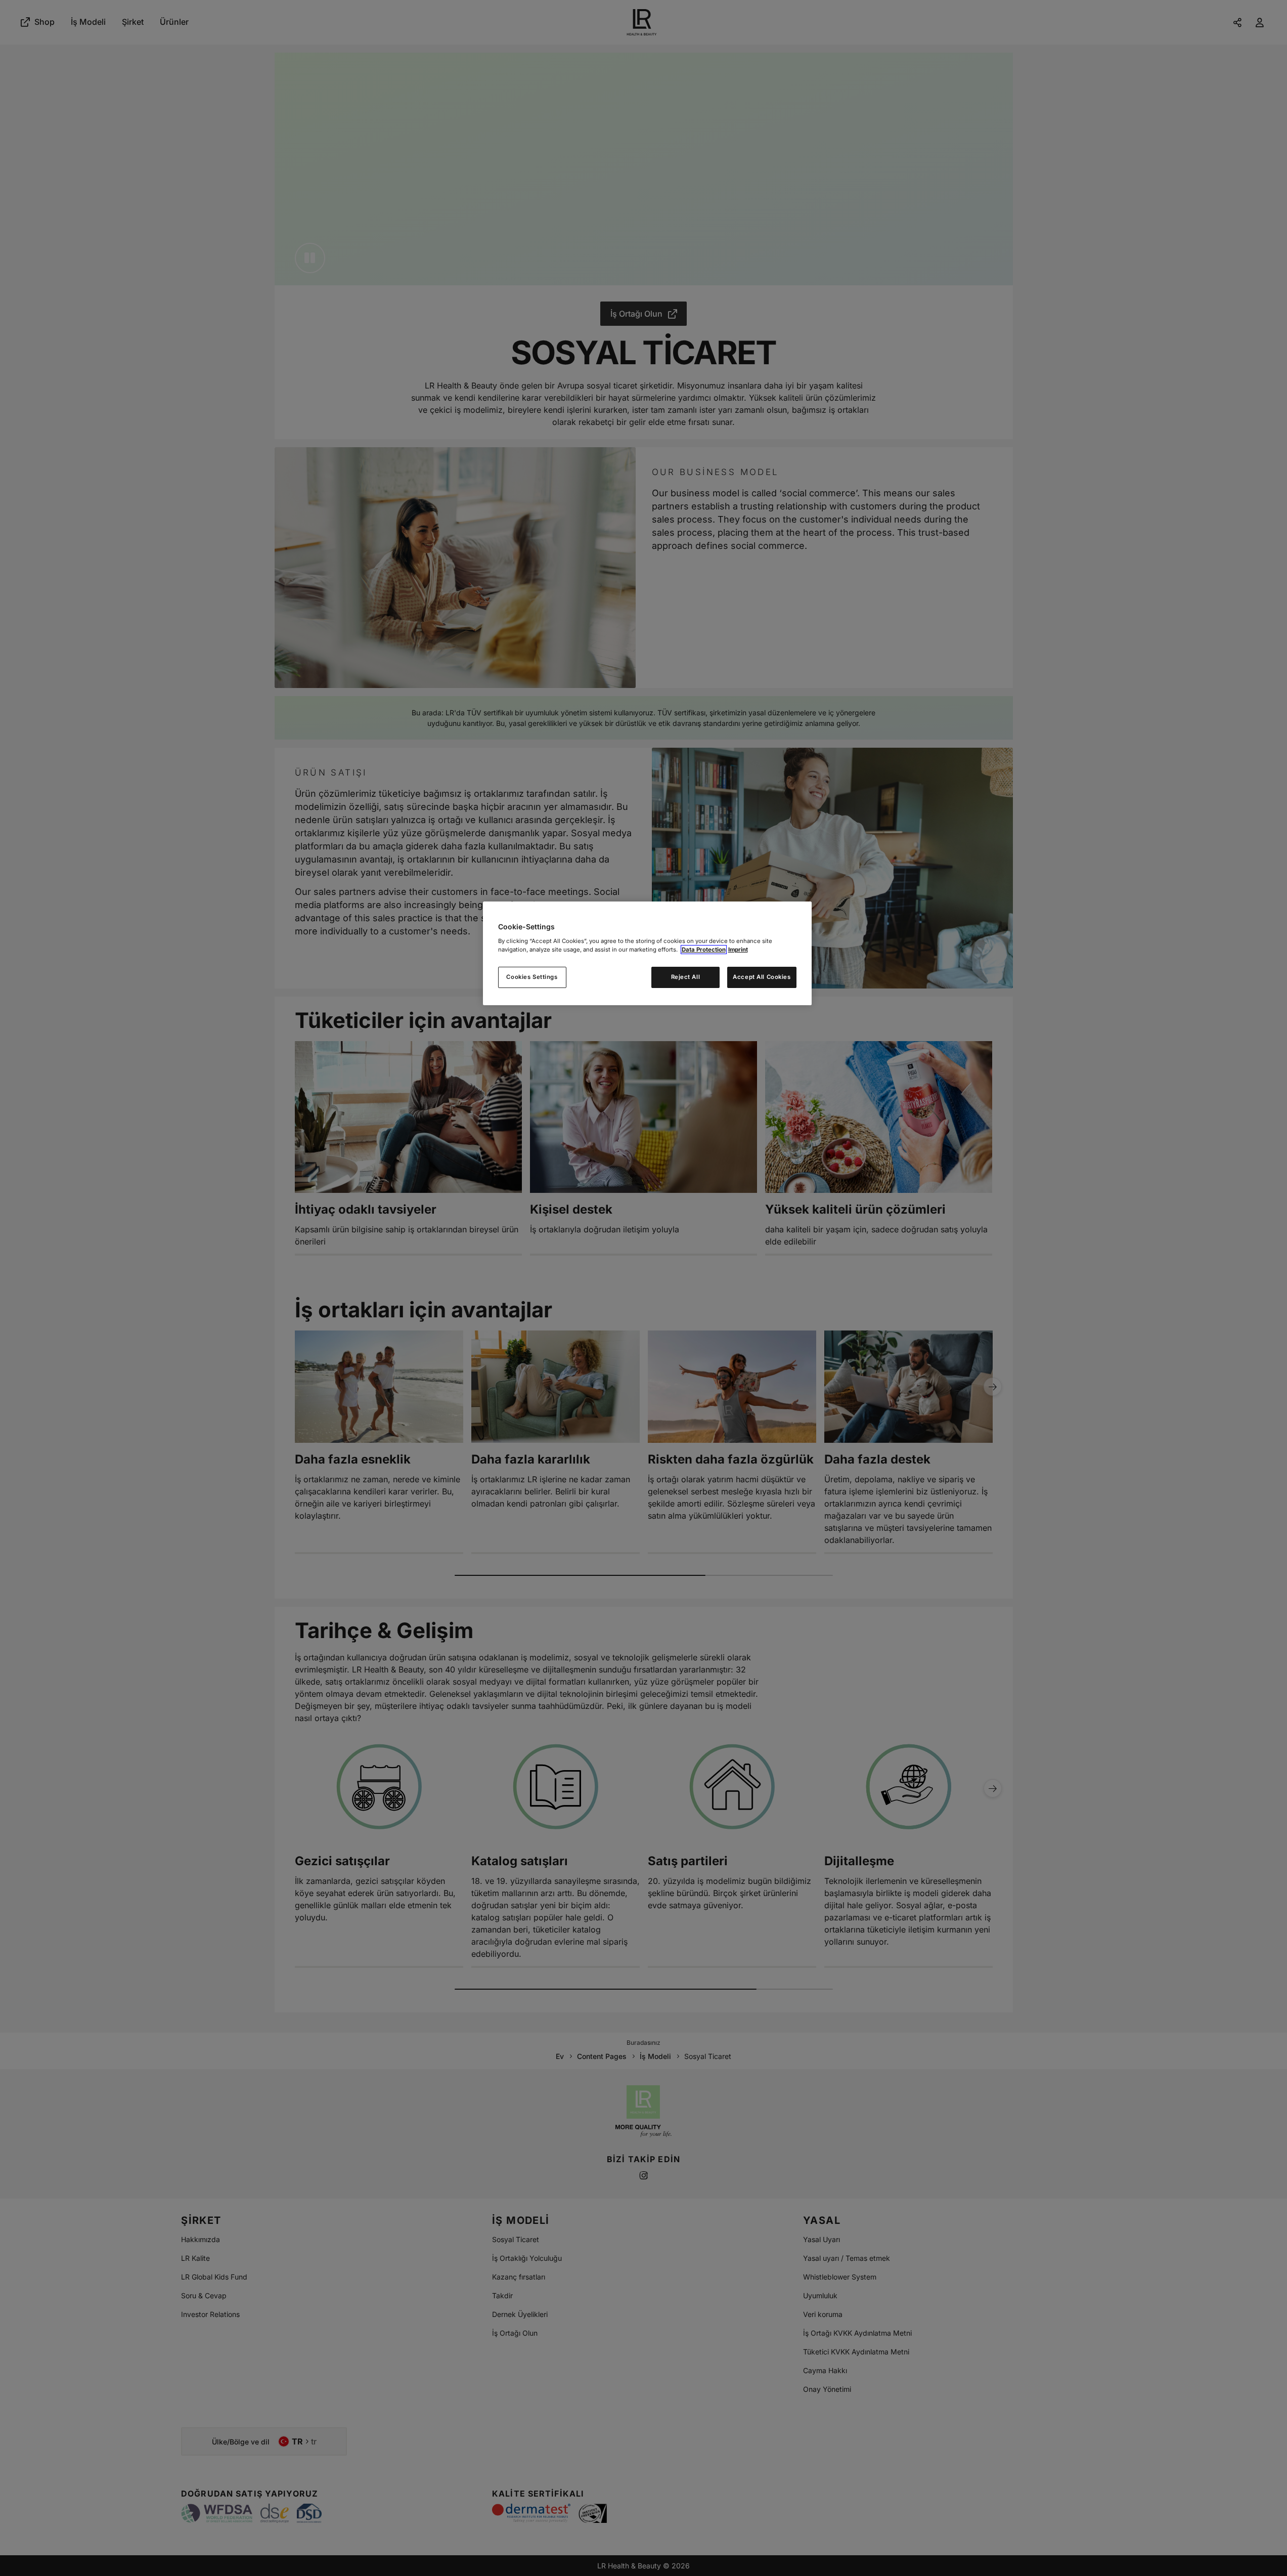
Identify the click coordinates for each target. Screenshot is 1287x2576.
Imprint (738, 950)
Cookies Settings (532, 977)
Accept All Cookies (762, 977)
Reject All (686, 977)
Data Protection (704, 950)
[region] (647, 953)
